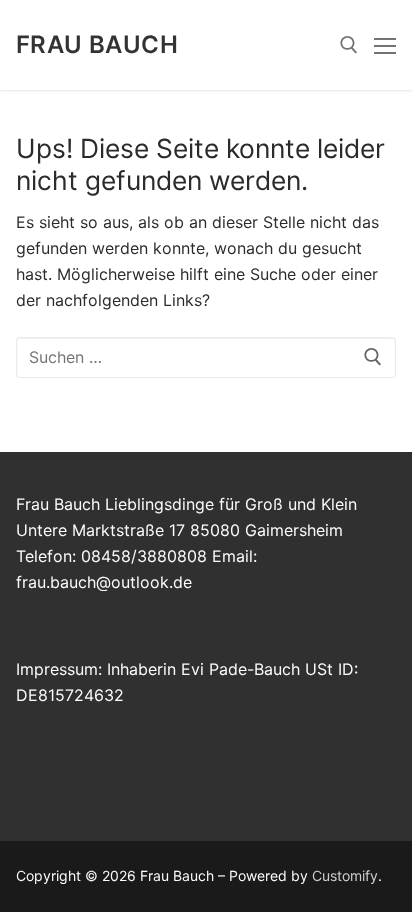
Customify (345, 875)
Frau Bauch (97, 44)
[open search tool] (349, 45)
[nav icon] (385, 45)
